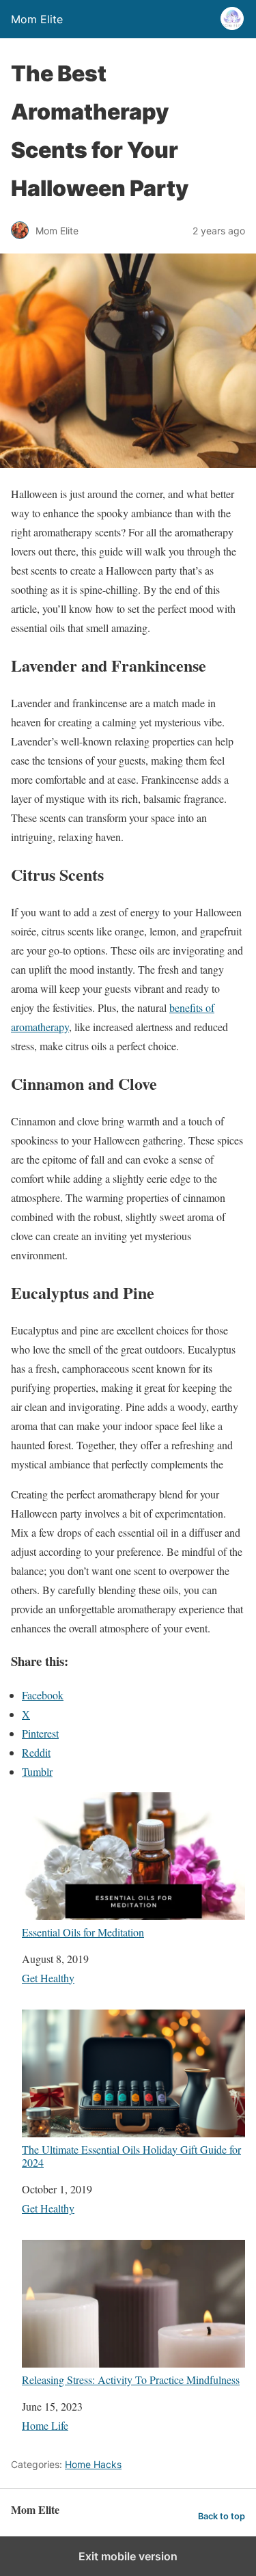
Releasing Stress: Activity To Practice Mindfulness (131, 2379)
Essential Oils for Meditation (83, 1932)
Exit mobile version (128, 2556)
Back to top (222, 2516)
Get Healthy (48, 1978)
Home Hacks (93, 2464)
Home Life (45, 2425)
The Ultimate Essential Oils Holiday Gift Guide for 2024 (131, 2155)
